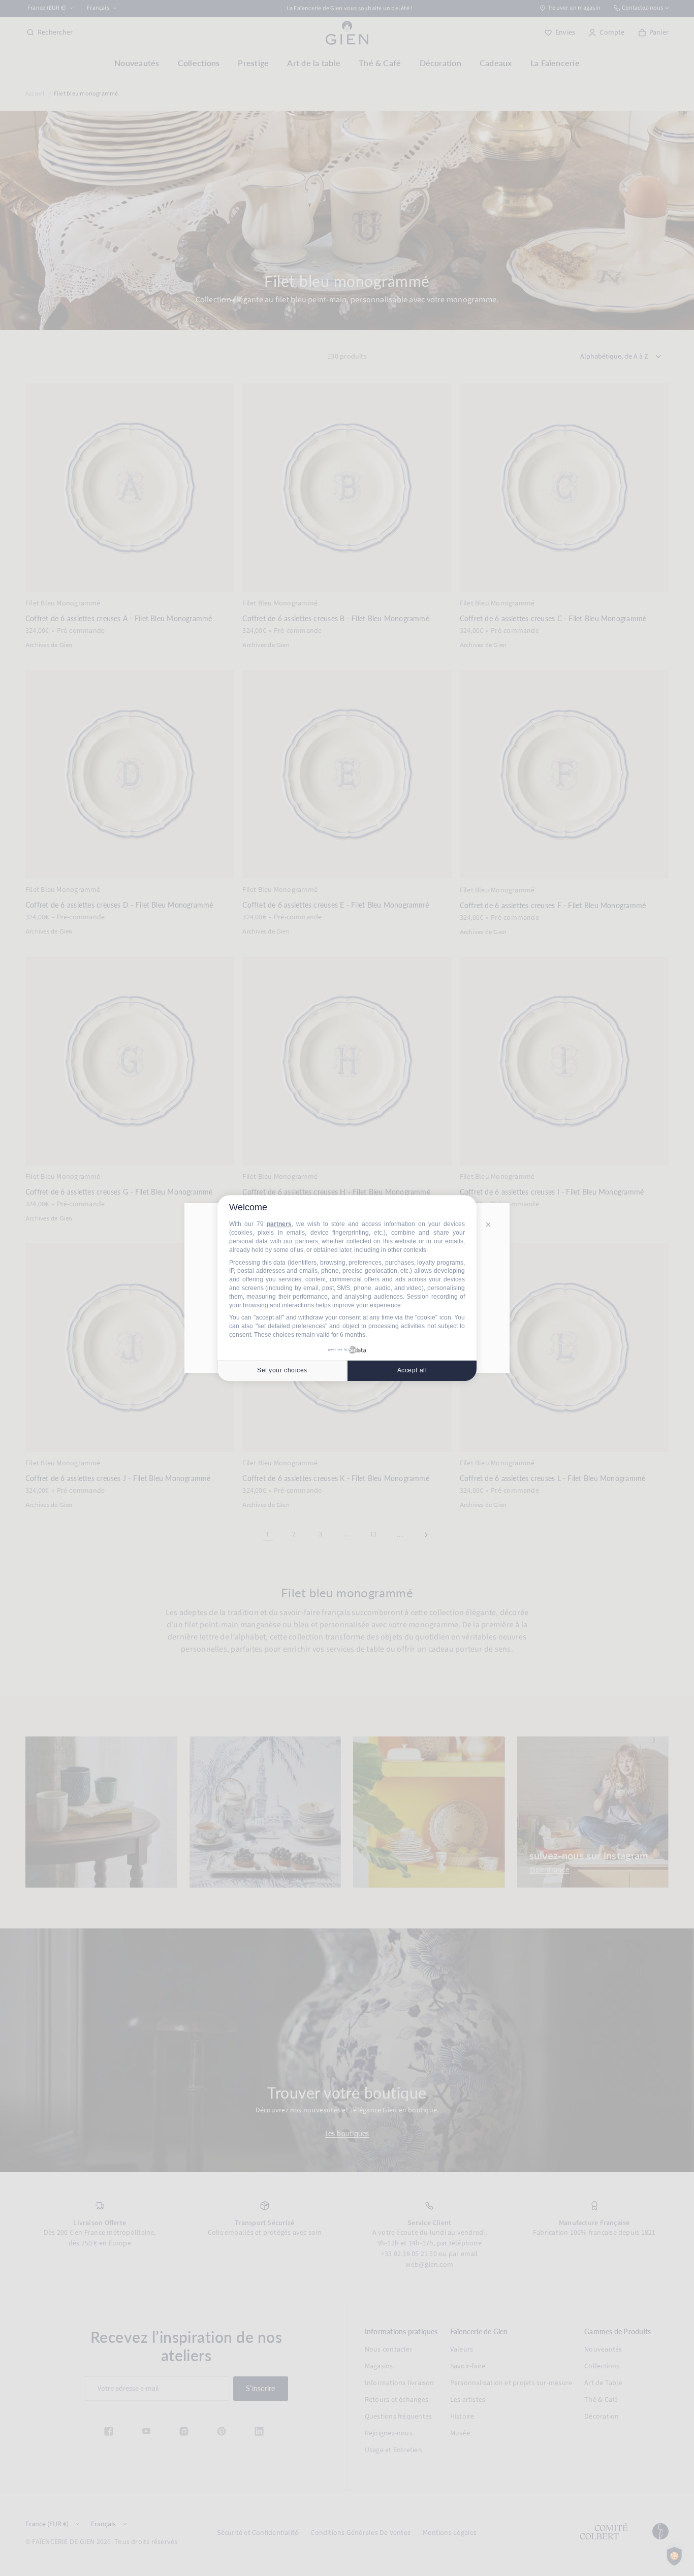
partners (279, 1225)
